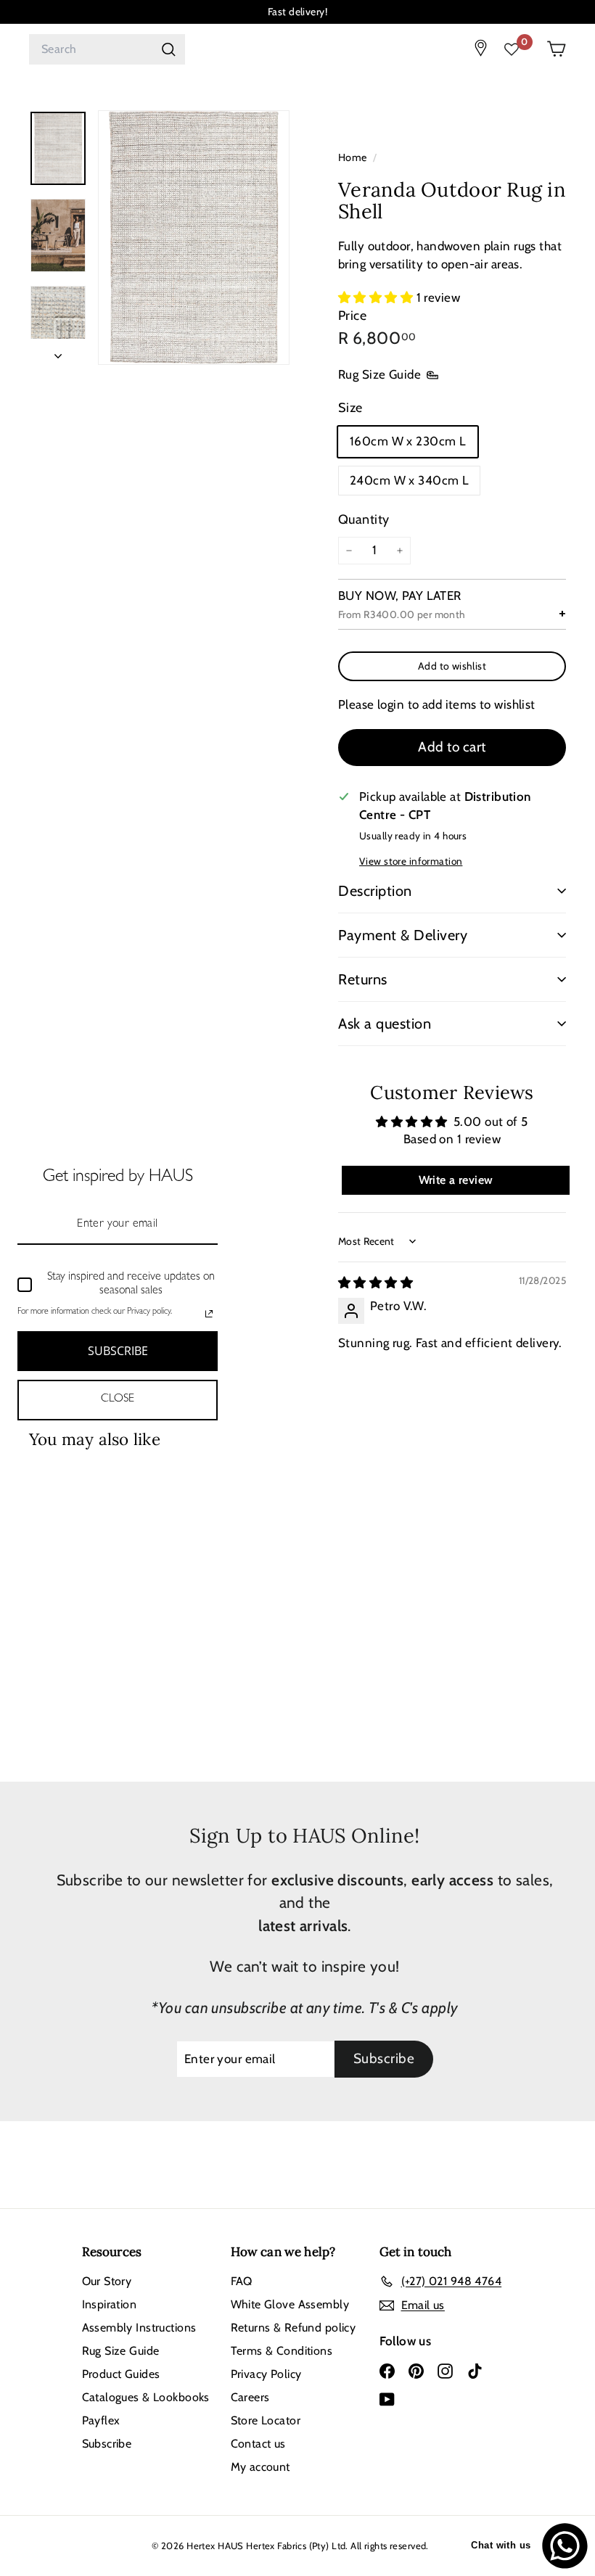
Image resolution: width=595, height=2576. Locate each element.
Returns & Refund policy (294, 2328)
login (391, 704)
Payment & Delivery (403, 935)
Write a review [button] (456, 1180)
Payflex (101, 2420)
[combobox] (107, 49)
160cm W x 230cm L (408, 441)
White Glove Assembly (290, 2304)
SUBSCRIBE (118, 1351)
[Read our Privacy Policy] (209, 1314)
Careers (250, 2397)
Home (354, 157)
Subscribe (107, 2444)
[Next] (58, 352)
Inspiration (110, 2304)
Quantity (364, 519)
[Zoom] (194, 238)
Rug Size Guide (379, 374)
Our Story (107, 2281)
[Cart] (556, 49)
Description (375, 891)
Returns (363, 979)
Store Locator (266, 2420)
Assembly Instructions (139, 2328)
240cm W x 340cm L (409, 480)
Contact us (258, 2444)
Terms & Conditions (282, 2351)
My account (260, 2467)
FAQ (242, 2281)
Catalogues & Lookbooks (146, 2397)
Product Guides (121, 2374)
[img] (376, 1283)
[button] (377, 297)
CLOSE (118, 1399)
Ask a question (385, 1024)
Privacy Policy (266, 2374)
